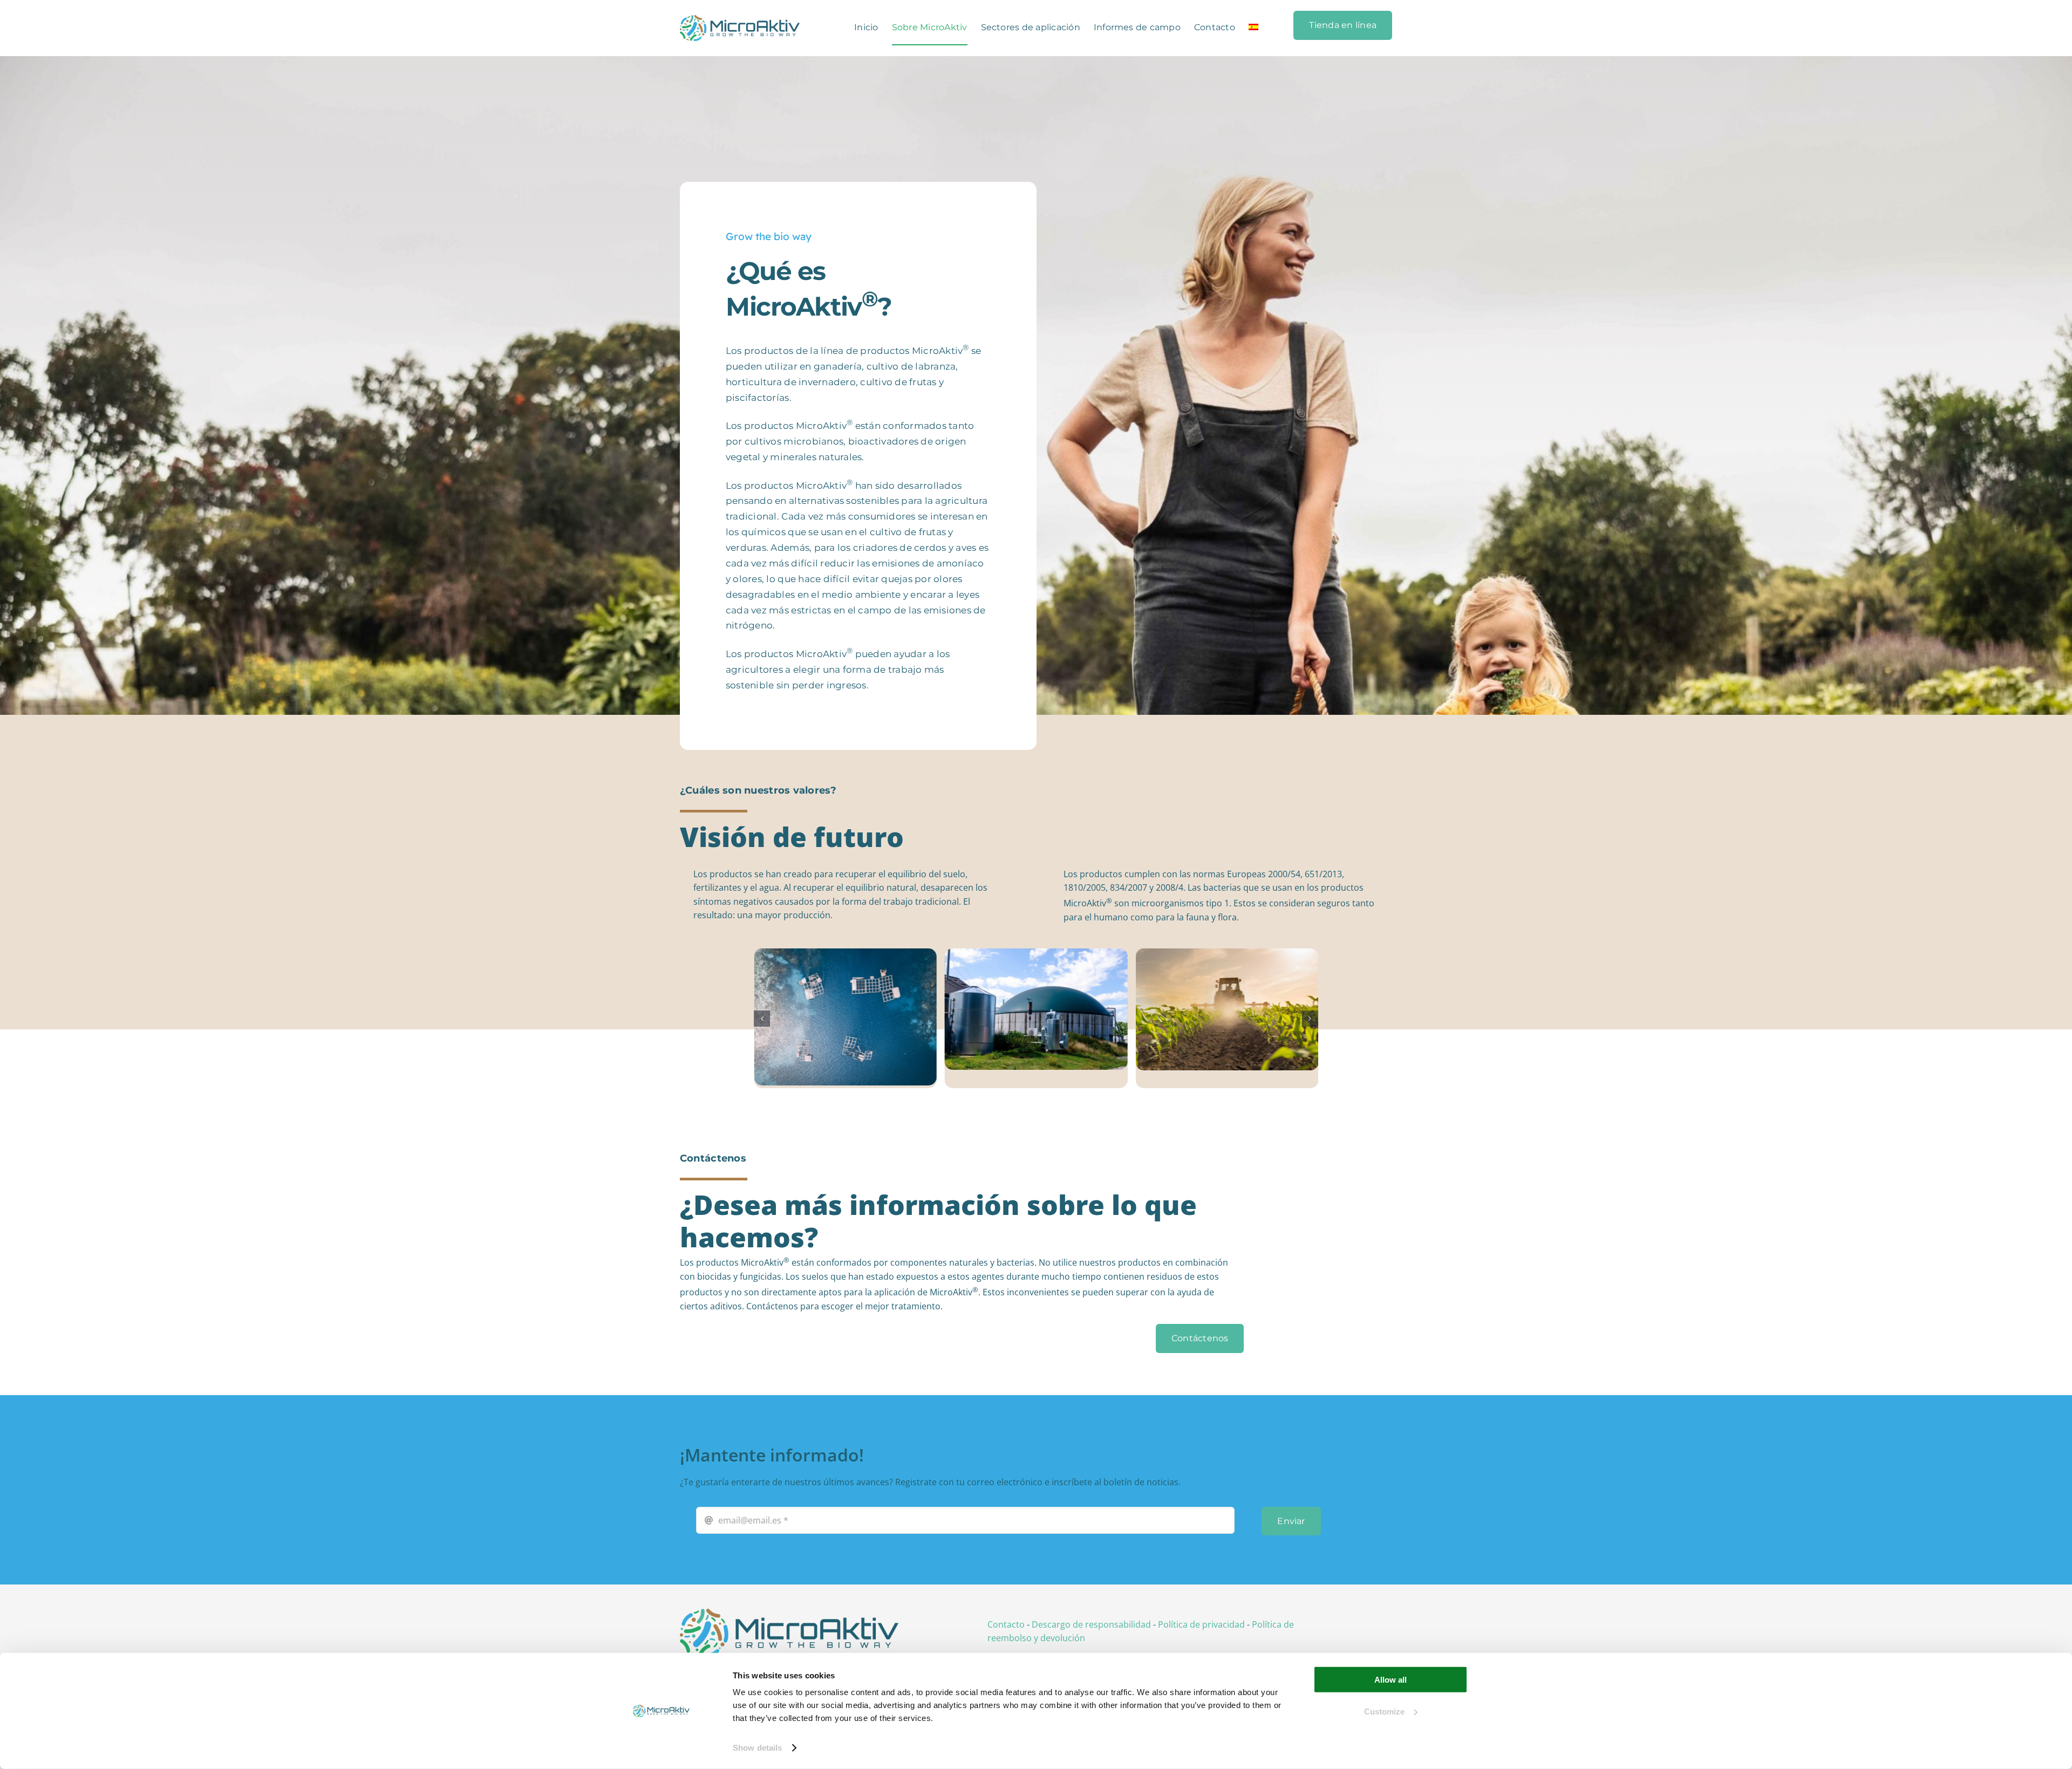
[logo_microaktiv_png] (789, 1613)
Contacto (1006, 1624)
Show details (757, 1748)
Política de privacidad (1201, 1624)
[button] (762, 1019)
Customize (1384, 1711)
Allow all (1391, 1680)
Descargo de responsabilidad (1091, 1624)
